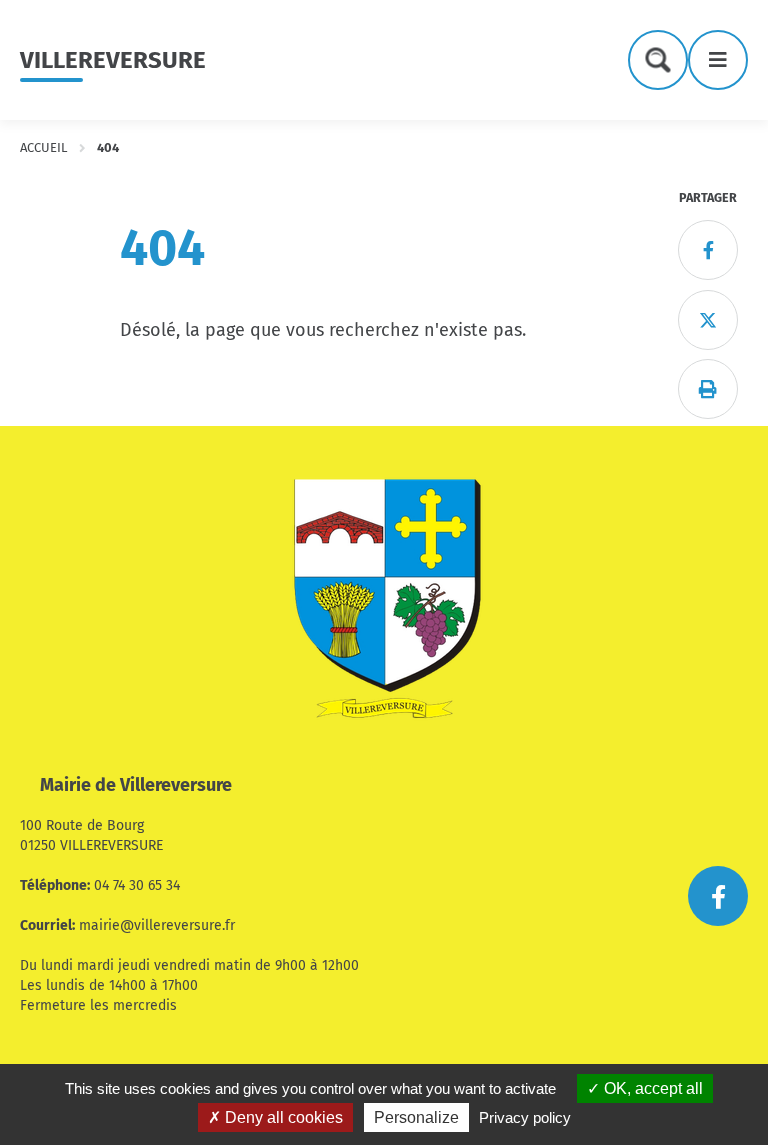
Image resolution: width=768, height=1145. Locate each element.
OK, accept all (651, 1088)
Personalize (416, 1117)
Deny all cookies (282, 1117)
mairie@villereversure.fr (157, 925)
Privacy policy (525, 1117)
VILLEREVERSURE (113, 60)
